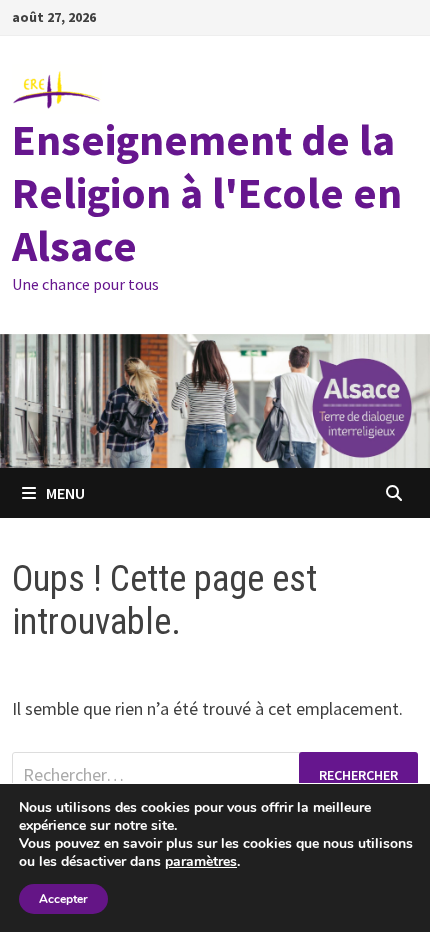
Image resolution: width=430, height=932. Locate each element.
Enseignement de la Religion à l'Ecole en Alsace (207, 192)
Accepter (63, 899)
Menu (65, 493)
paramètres (201, 862)
